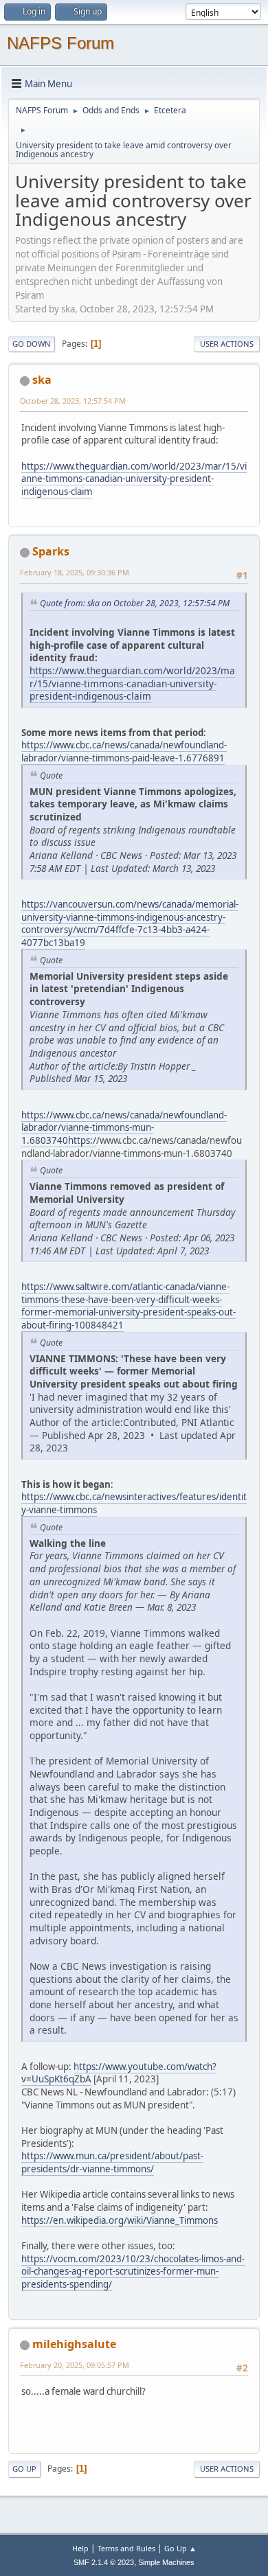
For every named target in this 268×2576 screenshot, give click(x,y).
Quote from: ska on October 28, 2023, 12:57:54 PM (135, 603)
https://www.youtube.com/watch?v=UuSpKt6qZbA (119, 2073)
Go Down (32, 344)
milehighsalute (74, 2344)
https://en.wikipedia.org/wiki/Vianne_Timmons (120, 2220)
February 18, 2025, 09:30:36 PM (75, 572)
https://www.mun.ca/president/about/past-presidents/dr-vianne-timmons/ (112, 2162)
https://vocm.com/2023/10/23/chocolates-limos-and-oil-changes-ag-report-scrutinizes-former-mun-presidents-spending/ (133, 2272)
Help (80, 2548)
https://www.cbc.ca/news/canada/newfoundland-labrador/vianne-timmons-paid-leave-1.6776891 (124, 751)
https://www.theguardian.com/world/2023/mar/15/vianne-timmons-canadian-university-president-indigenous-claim (134, 479)
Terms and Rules (126, 2548)
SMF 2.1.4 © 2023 (104, 2562)
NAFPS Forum (60, 43)
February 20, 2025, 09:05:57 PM (75, 2365)
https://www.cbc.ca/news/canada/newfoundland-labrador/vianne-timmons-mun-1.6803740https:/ (124, 1128)
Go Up (24, 2469)
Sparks (51, 551)
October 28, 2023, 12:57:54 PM (73, 401)
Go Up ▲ (180, 2548)
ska (42, 380)
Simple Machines (166, 2562)
